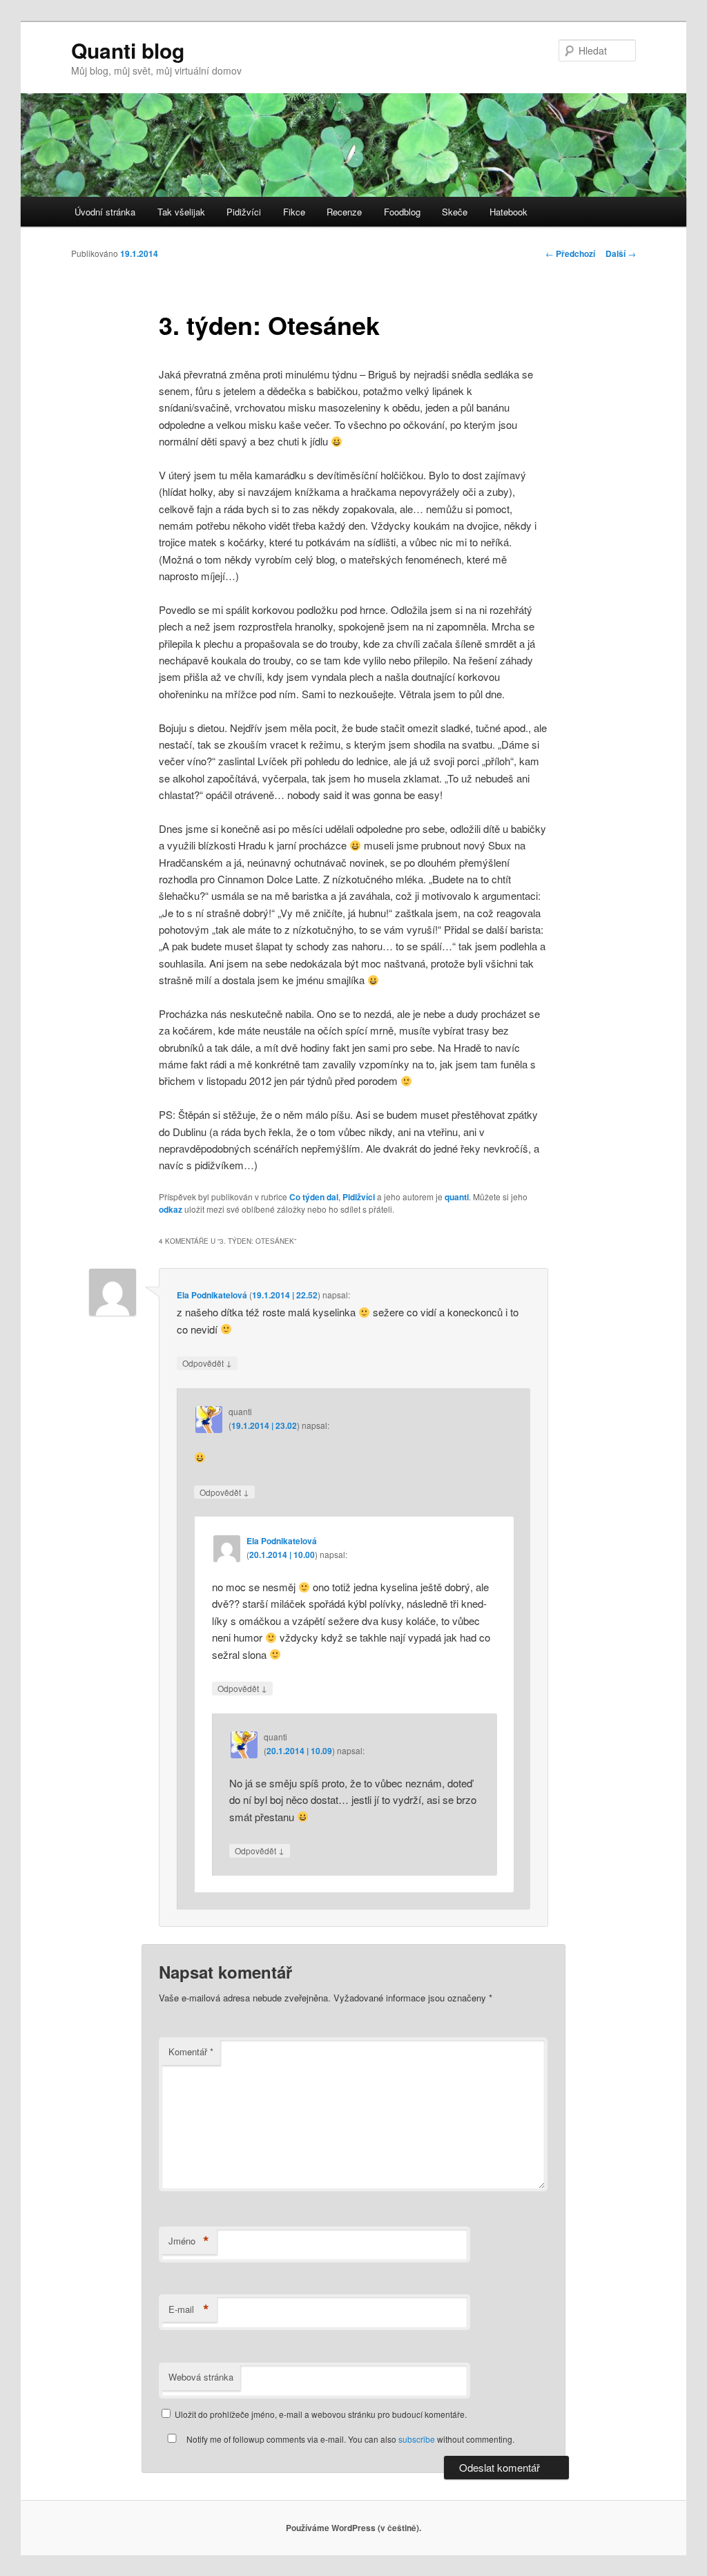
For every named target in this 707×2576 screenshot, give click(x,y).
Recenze (344, 212)
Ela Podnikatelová (212, 1295)
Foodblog (402, 212)
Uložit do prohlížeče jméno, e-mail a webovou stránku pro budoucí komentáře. (321, 2414)
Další (621, 253)
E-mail (189, 2309)
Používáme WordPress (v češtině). (353, 2528)
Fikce (294, 212)
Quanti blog (128, 50)
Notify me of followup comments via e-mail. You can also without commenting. (349, 2439)
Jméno (189, 2241)
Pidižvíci (244, 212)
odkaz (171, 1209)
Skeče (455, 212)
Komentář (191, 2051)
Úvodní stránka (105, 212)
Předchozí (570, 253)
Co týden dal (314, 1197)
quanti (457, 1197)
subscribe (417, 2439)
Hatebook (509, 212)
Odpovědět (207, 1363)
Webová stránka (201, 2377)
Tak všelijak (181, 212)
